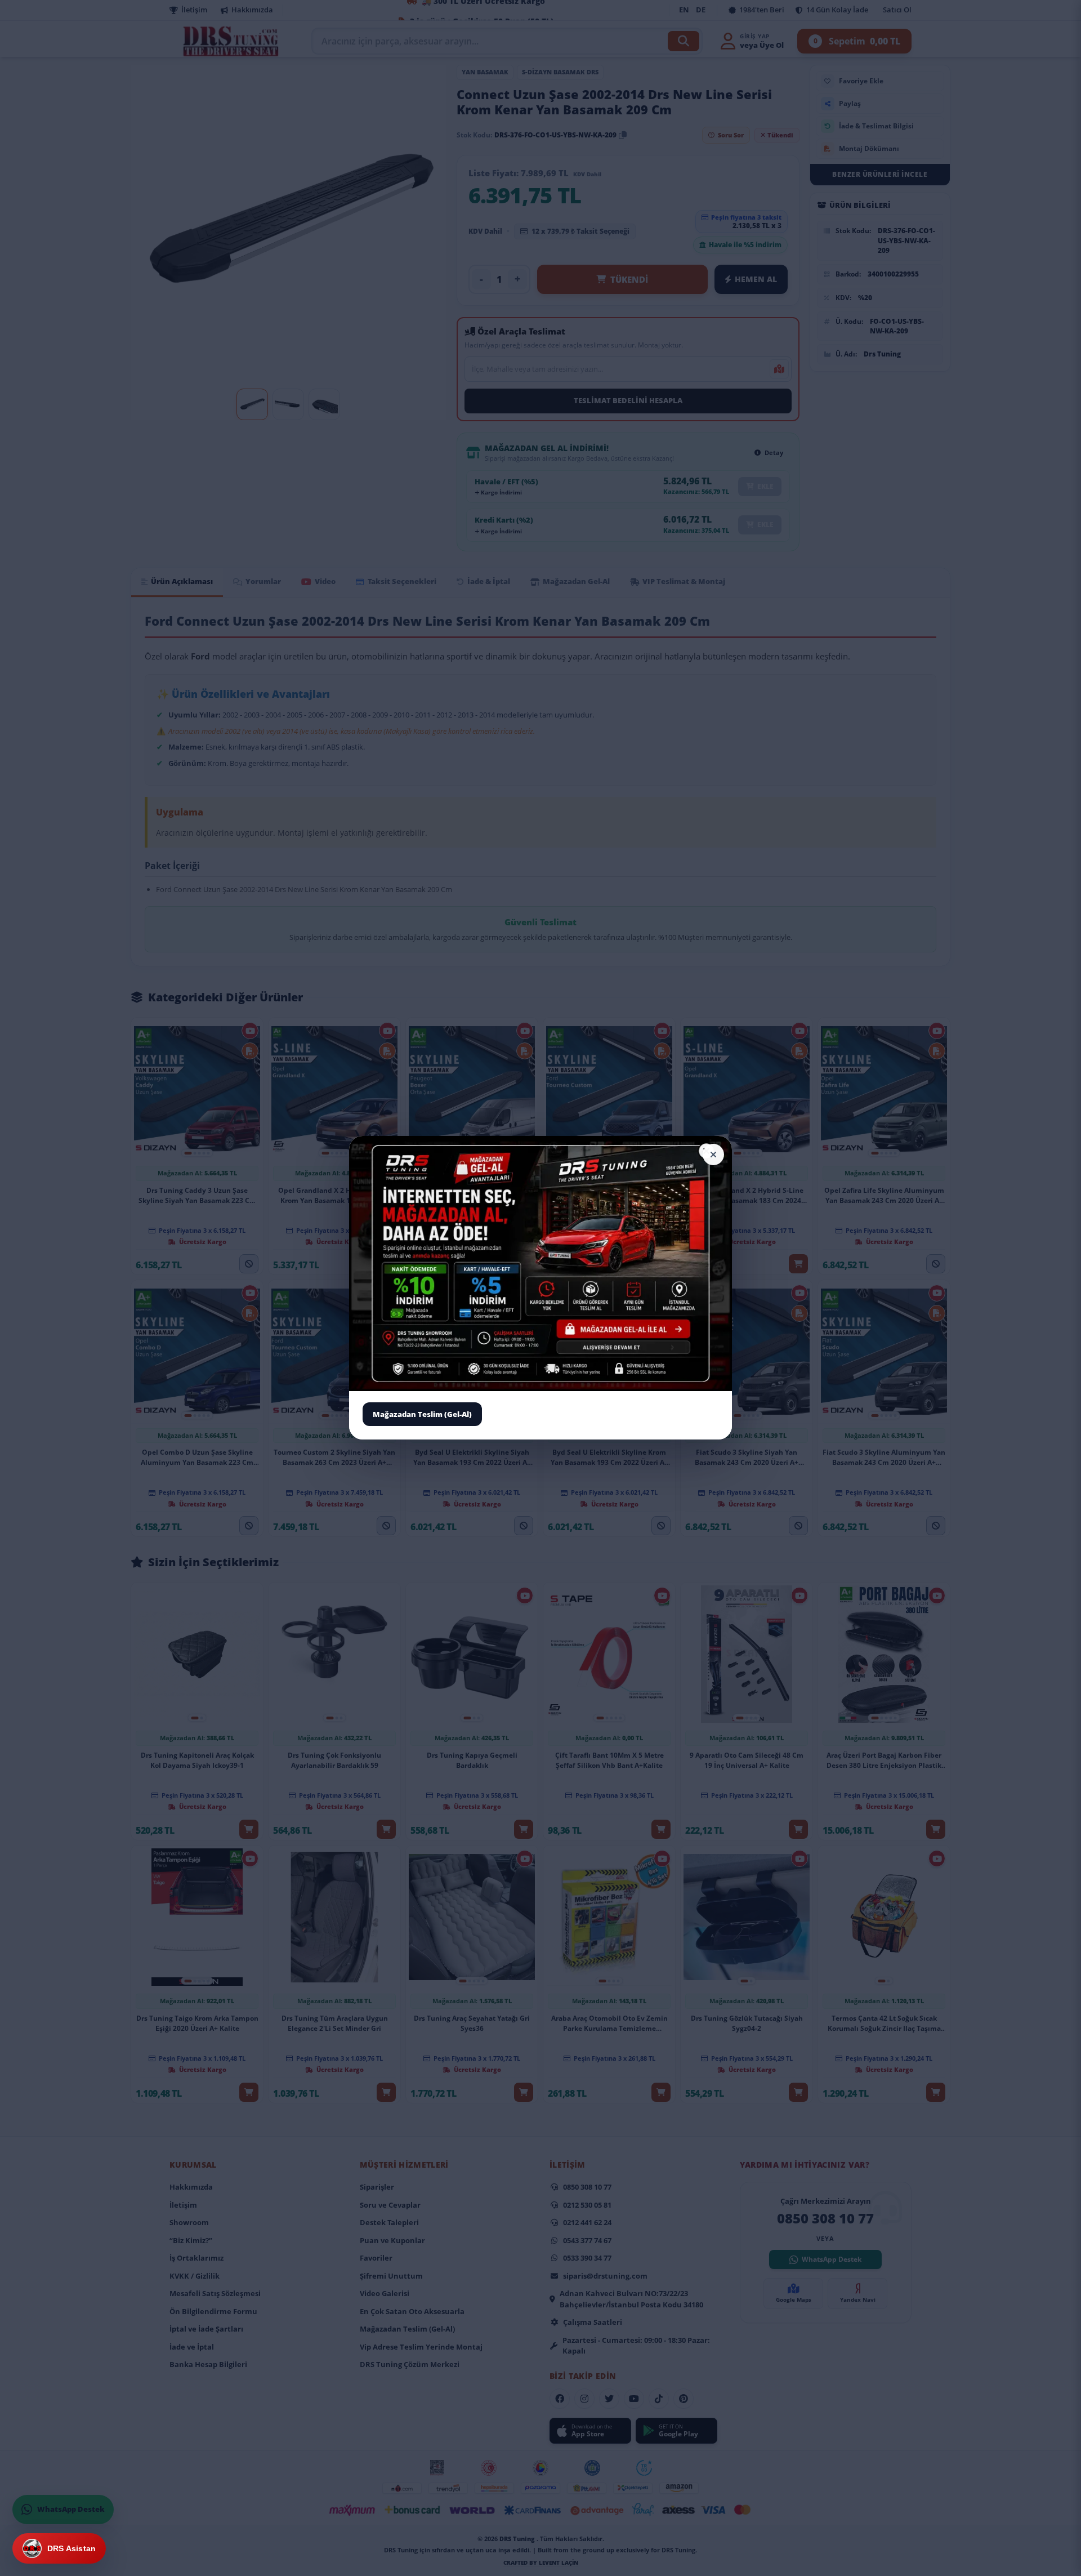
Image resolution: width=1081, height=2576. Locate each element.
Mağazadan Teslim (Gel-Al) (422, 1414)
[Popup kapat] (713, 1155)
